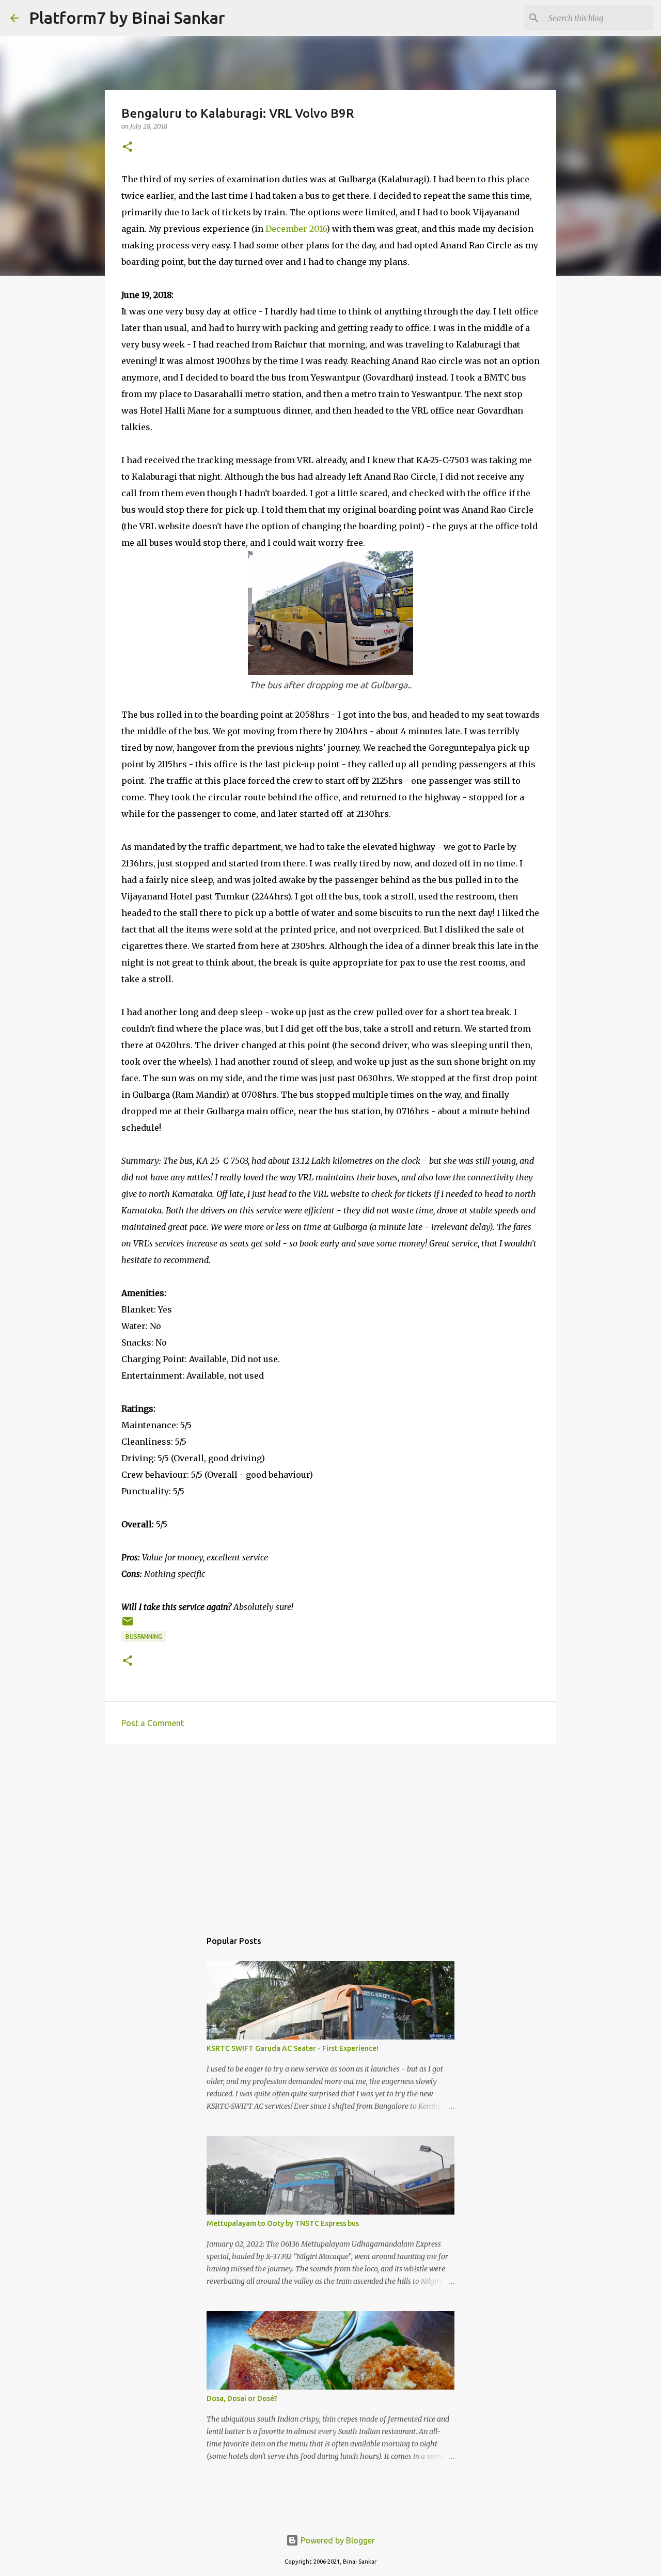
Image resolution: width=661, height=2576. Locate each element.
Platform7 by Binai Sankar (127, 18)
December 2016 (296, 229)
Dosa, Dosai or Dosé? (242, 2398)
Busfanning (144, 1637)
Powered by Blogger (337, 2540)
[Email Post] (128, 1625)
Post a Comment (153, 1723)
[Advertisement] (330, 1832)
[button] (128, 147)
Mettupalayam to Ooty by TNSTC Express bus (283, 2223)
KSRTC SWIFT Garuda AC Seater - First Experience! (293, 2048)
